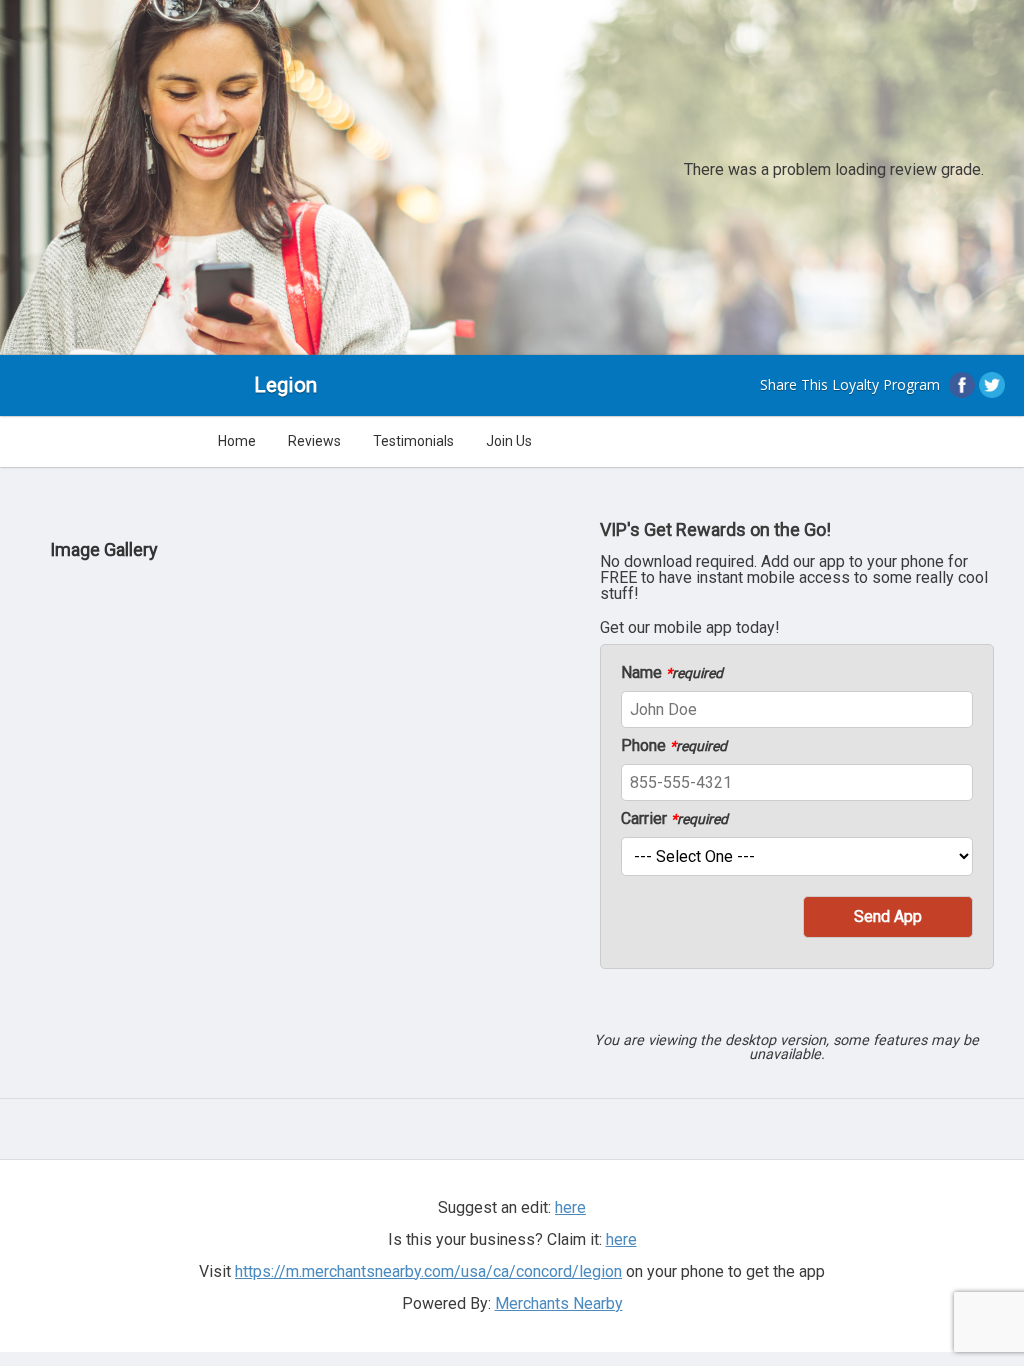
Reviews (314, 441)
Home (237, 441)
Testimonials (413, 441)
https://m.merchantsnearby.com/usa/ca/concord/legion (428, 1271)
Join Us (509, 441)
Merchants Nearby (559, 1303)
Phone (674, 746)
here (621, 1239)
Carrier (674, 819)
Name (672, 673)
